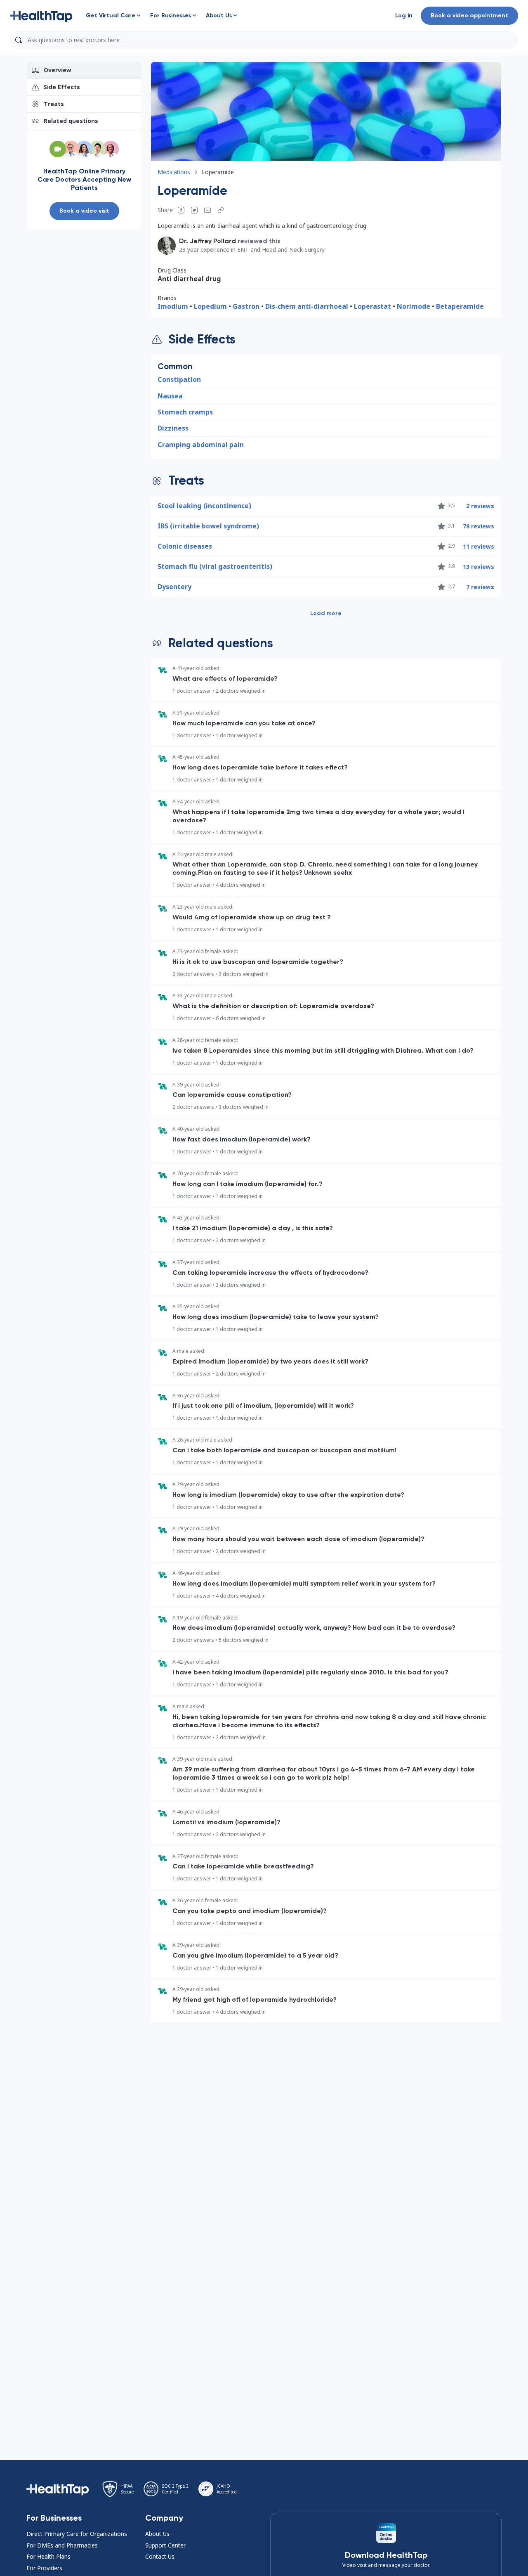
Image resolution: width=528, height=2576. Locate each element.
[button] (41, 16)
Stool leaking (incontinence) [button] (204, 506)
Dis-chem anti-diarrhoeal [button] (307, 306)
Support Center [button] (165, 2545)
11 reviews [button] (478, 546)
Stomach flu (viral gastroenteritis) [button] (215, 566)
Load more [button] (326, 613)
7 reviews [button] (480, 587)
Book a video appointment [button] (469, 15)
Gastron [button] (246, 306)
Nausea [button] (170, 396)
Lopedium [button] (210, 306)
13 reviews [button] (478, 567)
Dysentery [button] (174, 587)
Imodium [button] (173, 306)
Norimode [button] (414, 306)
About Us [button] (157, 2534)
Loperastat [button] (372, 306)
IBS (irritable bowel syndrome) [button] (208, 526)
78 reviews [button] (478, 526)
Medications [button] (174, 172)
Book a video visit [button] (84, 211)
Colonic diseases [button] (185, 546)
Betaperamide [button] (460, 306)
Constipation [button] (179, 379)
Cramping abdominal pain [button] (201, 445)
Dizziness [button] (173, 428)
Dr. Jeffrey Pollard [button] (207, 241)
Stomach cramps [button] (185, 412)
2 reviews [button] (480, 506)
